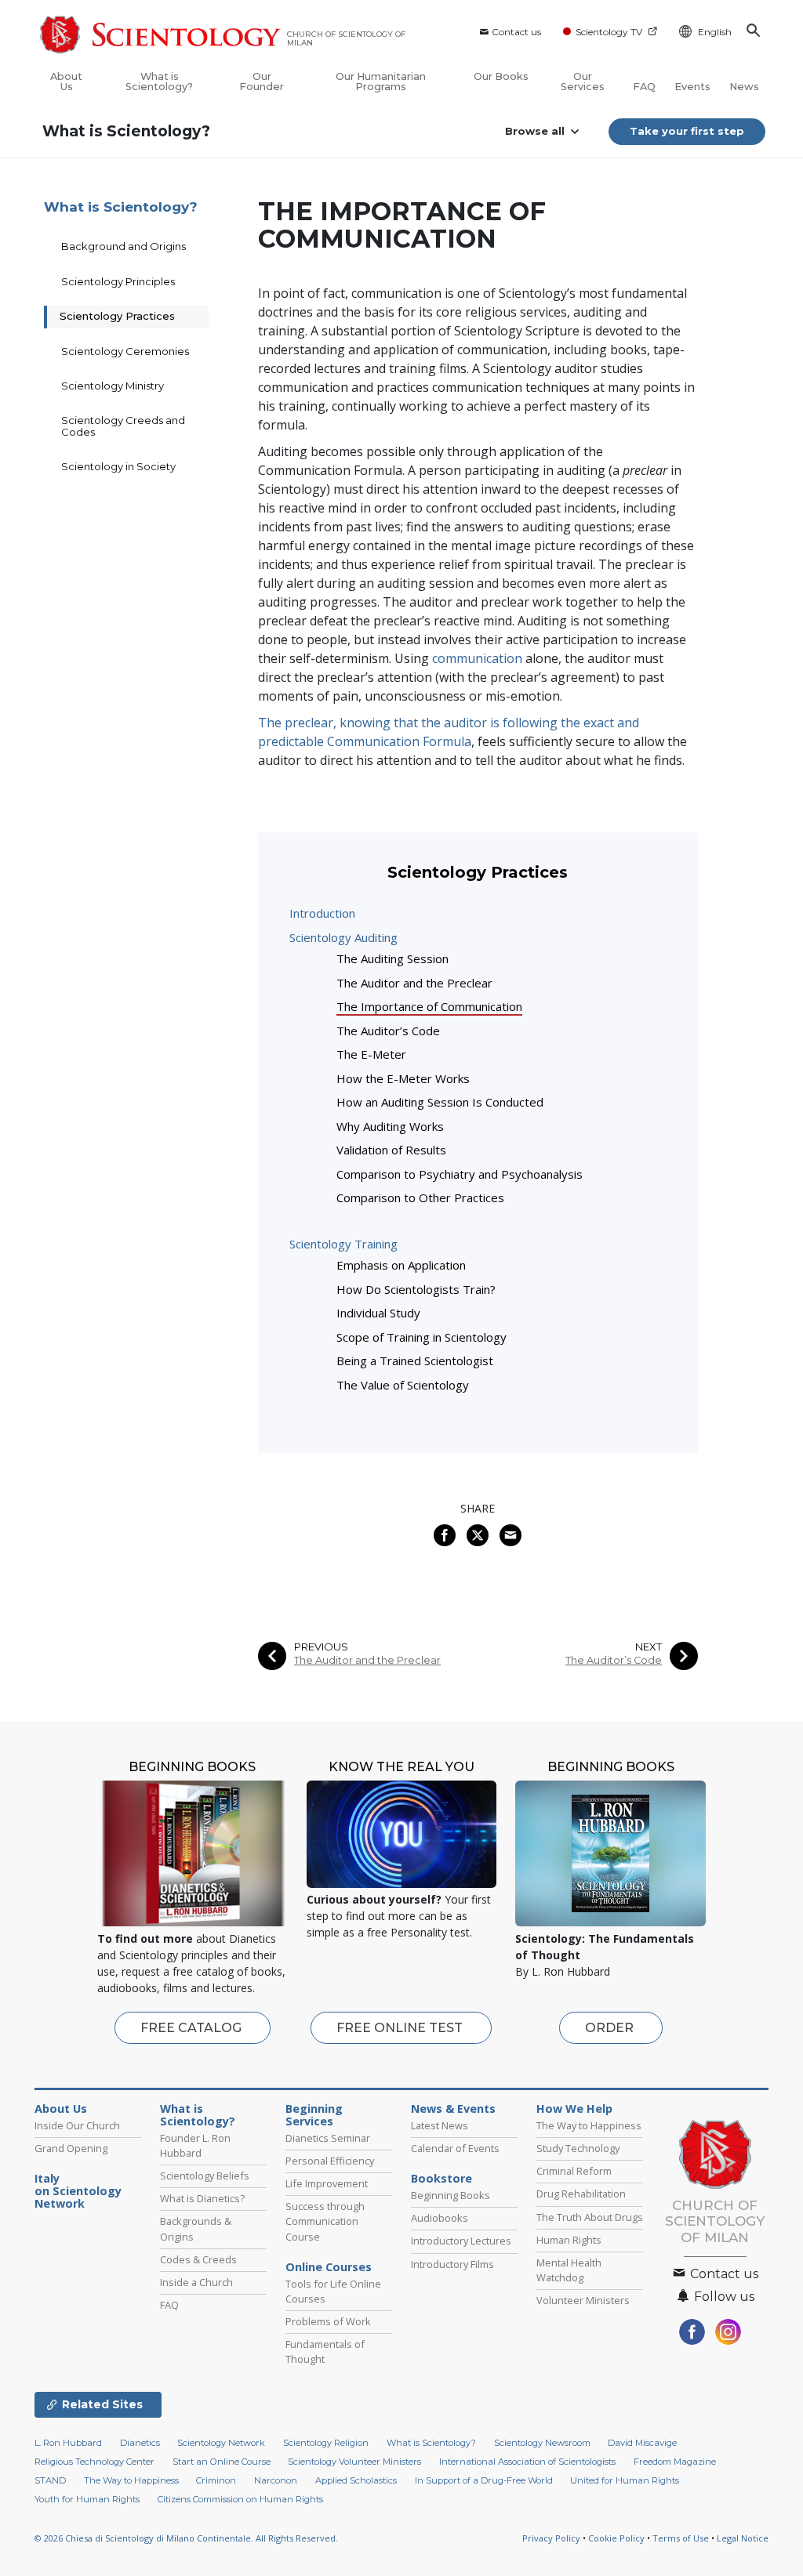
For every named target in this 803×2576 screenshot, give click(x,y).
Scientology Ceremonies (125, 351)
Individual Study (378, 1313)
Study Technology (578, 2148)
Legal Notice (743, 2538)
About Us (66, 82)
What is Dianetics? (202, 2198)
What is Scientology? (159, 82)
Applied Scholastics (356, 2480)
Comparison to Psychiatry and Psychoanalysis (460, 1174)
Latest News (440, 2125)
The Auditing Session (392, 958)
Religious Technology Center (94, 2462)
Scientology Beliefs (205, 2176)
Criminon (216, 2480)
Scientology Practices (117, 316)
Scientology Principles (118, 281)
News (744, 87)
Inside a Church (196, 2282)
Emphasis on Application (401, 1265)
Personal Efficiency (330, 2161)
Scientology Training (343, 1244)
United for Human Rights (625, 2480)
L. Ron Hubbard (68, 2443)
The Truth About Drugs (590, 2217)
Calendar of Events (455, 2148)
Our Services (583, 82)
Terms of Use (681, 2538)
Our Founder (262, 82)
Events (692, 87)
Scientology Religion (326, 2443)
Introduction (322, 913)
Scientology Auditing (343, 937)
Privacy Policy (551, 2538)
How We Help (574, 2109)
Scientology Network (221, 2443)
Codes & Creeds (198, 2259)
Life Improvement (327, 2183)
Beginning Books (451, 2195)
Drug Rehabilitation (581, 2194)
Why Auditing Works (390, 1126)
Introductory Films (452, 2264)
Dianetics (140, 2443)
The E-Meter (371, 1054)
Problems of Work (328, 2321)
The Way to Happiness (589, 2125)
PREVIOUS (321, 1647)
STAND (50, 2480)
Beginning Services (314, 2115)
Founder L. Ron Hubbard (195, 2145)
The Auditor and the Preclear (414, 983)
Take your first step (687, 131)
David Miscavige (642, 2443)
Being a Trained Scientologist (415, 1360)
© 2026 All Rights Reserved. (186, 2538)
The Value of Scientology (403, 1385)
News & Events (453, 2109)
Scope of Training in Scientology (421, 1337)
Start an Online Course (222, 2462)
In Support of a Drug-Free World (484, 2480)
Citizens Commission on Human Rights (240, 2499)
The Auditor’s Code (388, 1031)
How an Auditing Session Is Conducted (440, 1102)
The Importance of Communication (429, 1006)
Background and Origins (124, 246)
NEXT (649, 1647)
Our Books (501, 76)
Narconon (276, 2480)
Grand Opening (71, 2148)
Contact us (516, 32)
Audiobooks (440, 2218)
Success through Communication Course (325, 2221)
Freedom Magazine (675, 2462)
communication (477, 658)
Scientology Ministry (113, 386)
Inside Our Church (77, 2125)
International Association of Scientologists (527, 2462)
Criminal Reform (574, 2171)
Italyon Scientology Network (78, 2191)
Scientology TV (609, 32)
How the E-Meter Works (403, 1078)
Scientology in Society (118, 466)
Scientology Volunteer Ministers (354, 2462)
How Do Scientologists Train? (416, 1289)
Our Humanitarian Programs (381, 82)
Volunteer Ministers (583, 2300)
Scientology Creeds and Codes (123, 426)
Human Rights (569, 2240)
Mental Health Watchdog (569, 2270)
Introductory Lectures (461, 2241)
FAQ (644, 87)
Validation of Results (391, 1150)
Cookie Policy (616, 2538)
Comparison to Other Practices (420, 1197)
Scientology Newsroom (542, 2443)
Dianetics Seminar (328, 2138)
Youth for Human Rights (87, 2499)
